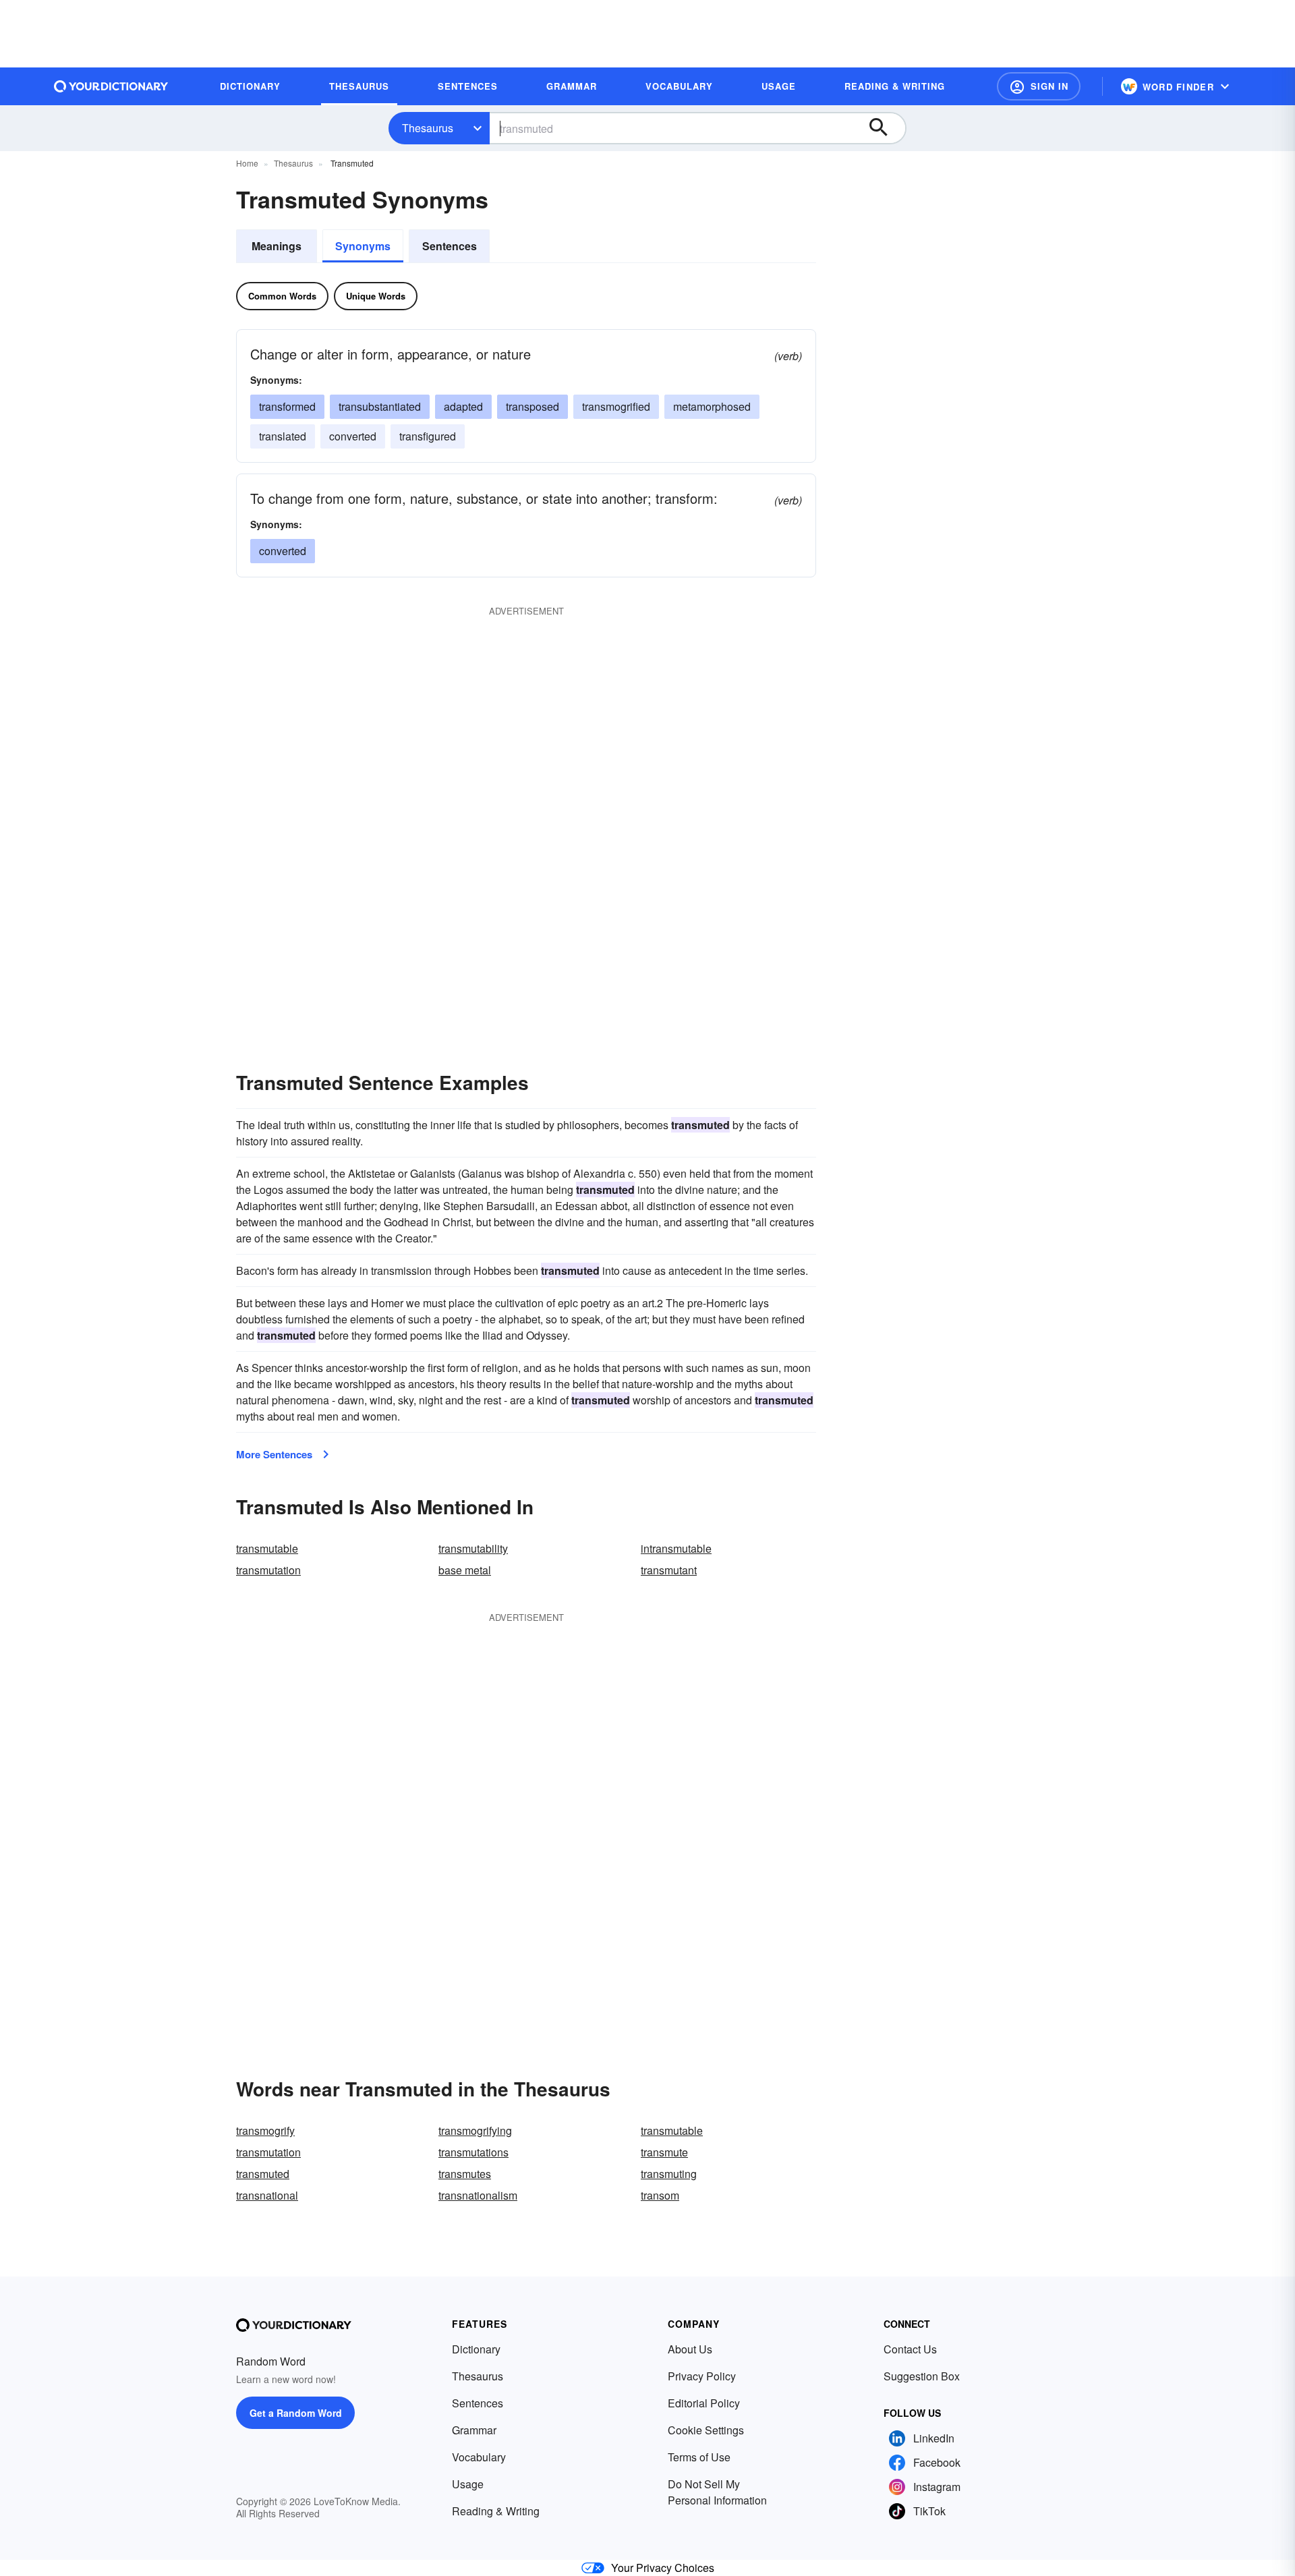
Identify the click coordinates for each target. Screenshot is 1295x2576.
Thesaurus (428, 128)
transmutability (473, 1548)
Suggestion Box (922, 2376)
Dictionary (476, 2349)
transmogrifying (475, 2130)
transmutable (267, 1548)
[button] (1039, 86)
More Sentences (274, 1454)
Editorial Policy (704, 2403)
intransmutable (676, 1548)
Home (247, 163)
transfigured (428, 436)
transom (660, 2195)
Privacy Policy (702, 2376)
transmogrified (616, 406)
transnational (267, 2195)
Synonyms (363, 246)
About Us (690, 2349)
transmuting (669, 2174)
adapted (463, 406)
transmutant (669, 1570)
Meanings (277, 246)
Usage (468, 2484)
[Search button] (885, 128)
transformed (287, 406)
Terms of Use (699, 2457)
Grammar (474, 2430)
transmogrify (265, 2130)
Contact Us (910, 2349)
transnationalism (478, 2195)
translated (283, 436)
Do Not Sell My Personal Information (717, 2492)
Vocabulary (479, 2457)
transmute (664, 2152)
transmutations (473, 2152)
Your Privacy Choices (663, 2568)
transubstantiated (380, 406)
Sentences (450, 246)
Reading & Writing (496, 2511)
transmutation (268, 1570)
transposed (533, 406)
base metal (465, 1570)
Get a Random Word (296, 2413)
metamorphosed (712, 406)
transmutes (465, 2174)
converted (353, 436)
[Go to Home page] (111, 86)
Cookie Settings (706, 2430)
